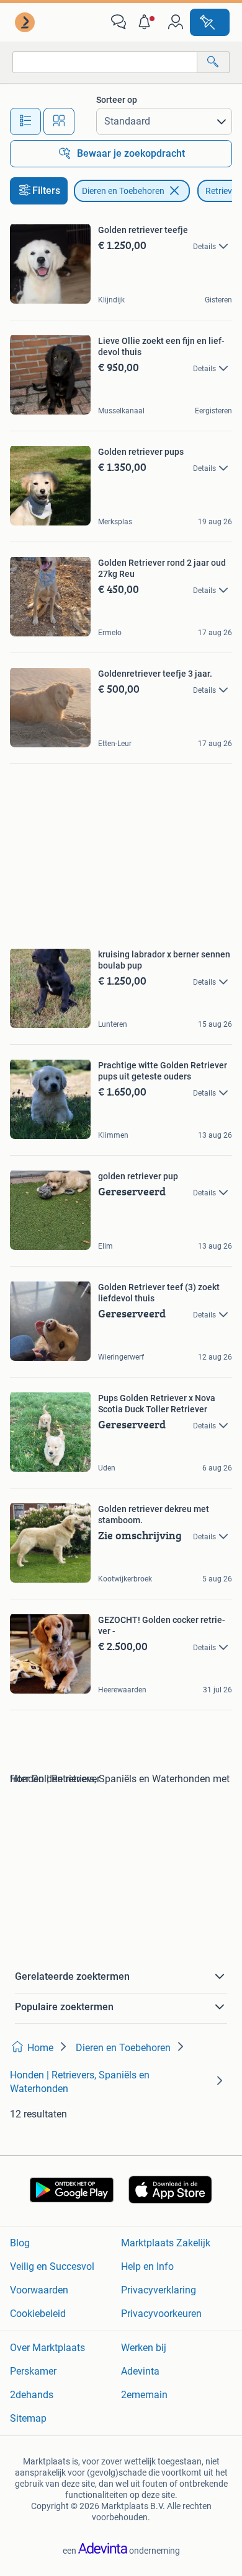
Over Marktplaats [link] (47, 2348)
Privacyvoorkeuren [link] (161, 2314)
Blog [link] (20, 2243)
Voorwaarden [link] (39, 2290)
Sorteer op (117, 100)
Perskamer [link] (33, 2371)
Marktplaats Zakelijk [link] (166, 2243)
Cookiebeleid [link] (38, 2314)
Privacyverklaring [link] (159, 2290)
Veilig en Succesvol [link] (52, 2266)
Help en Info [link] (147, 2266)
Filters (46, 191)
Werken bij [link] (144, 2348)
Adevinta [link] (140, 2371)
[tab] (25, 121)
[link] (26, 22)
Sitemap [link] (28, 2418)
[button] (147, 22)
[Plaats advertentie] (210, 22)
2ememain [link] (144, 2395)
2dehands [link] (32, 2395)
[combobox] (105, 62)
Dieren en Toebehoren (123, 191)
